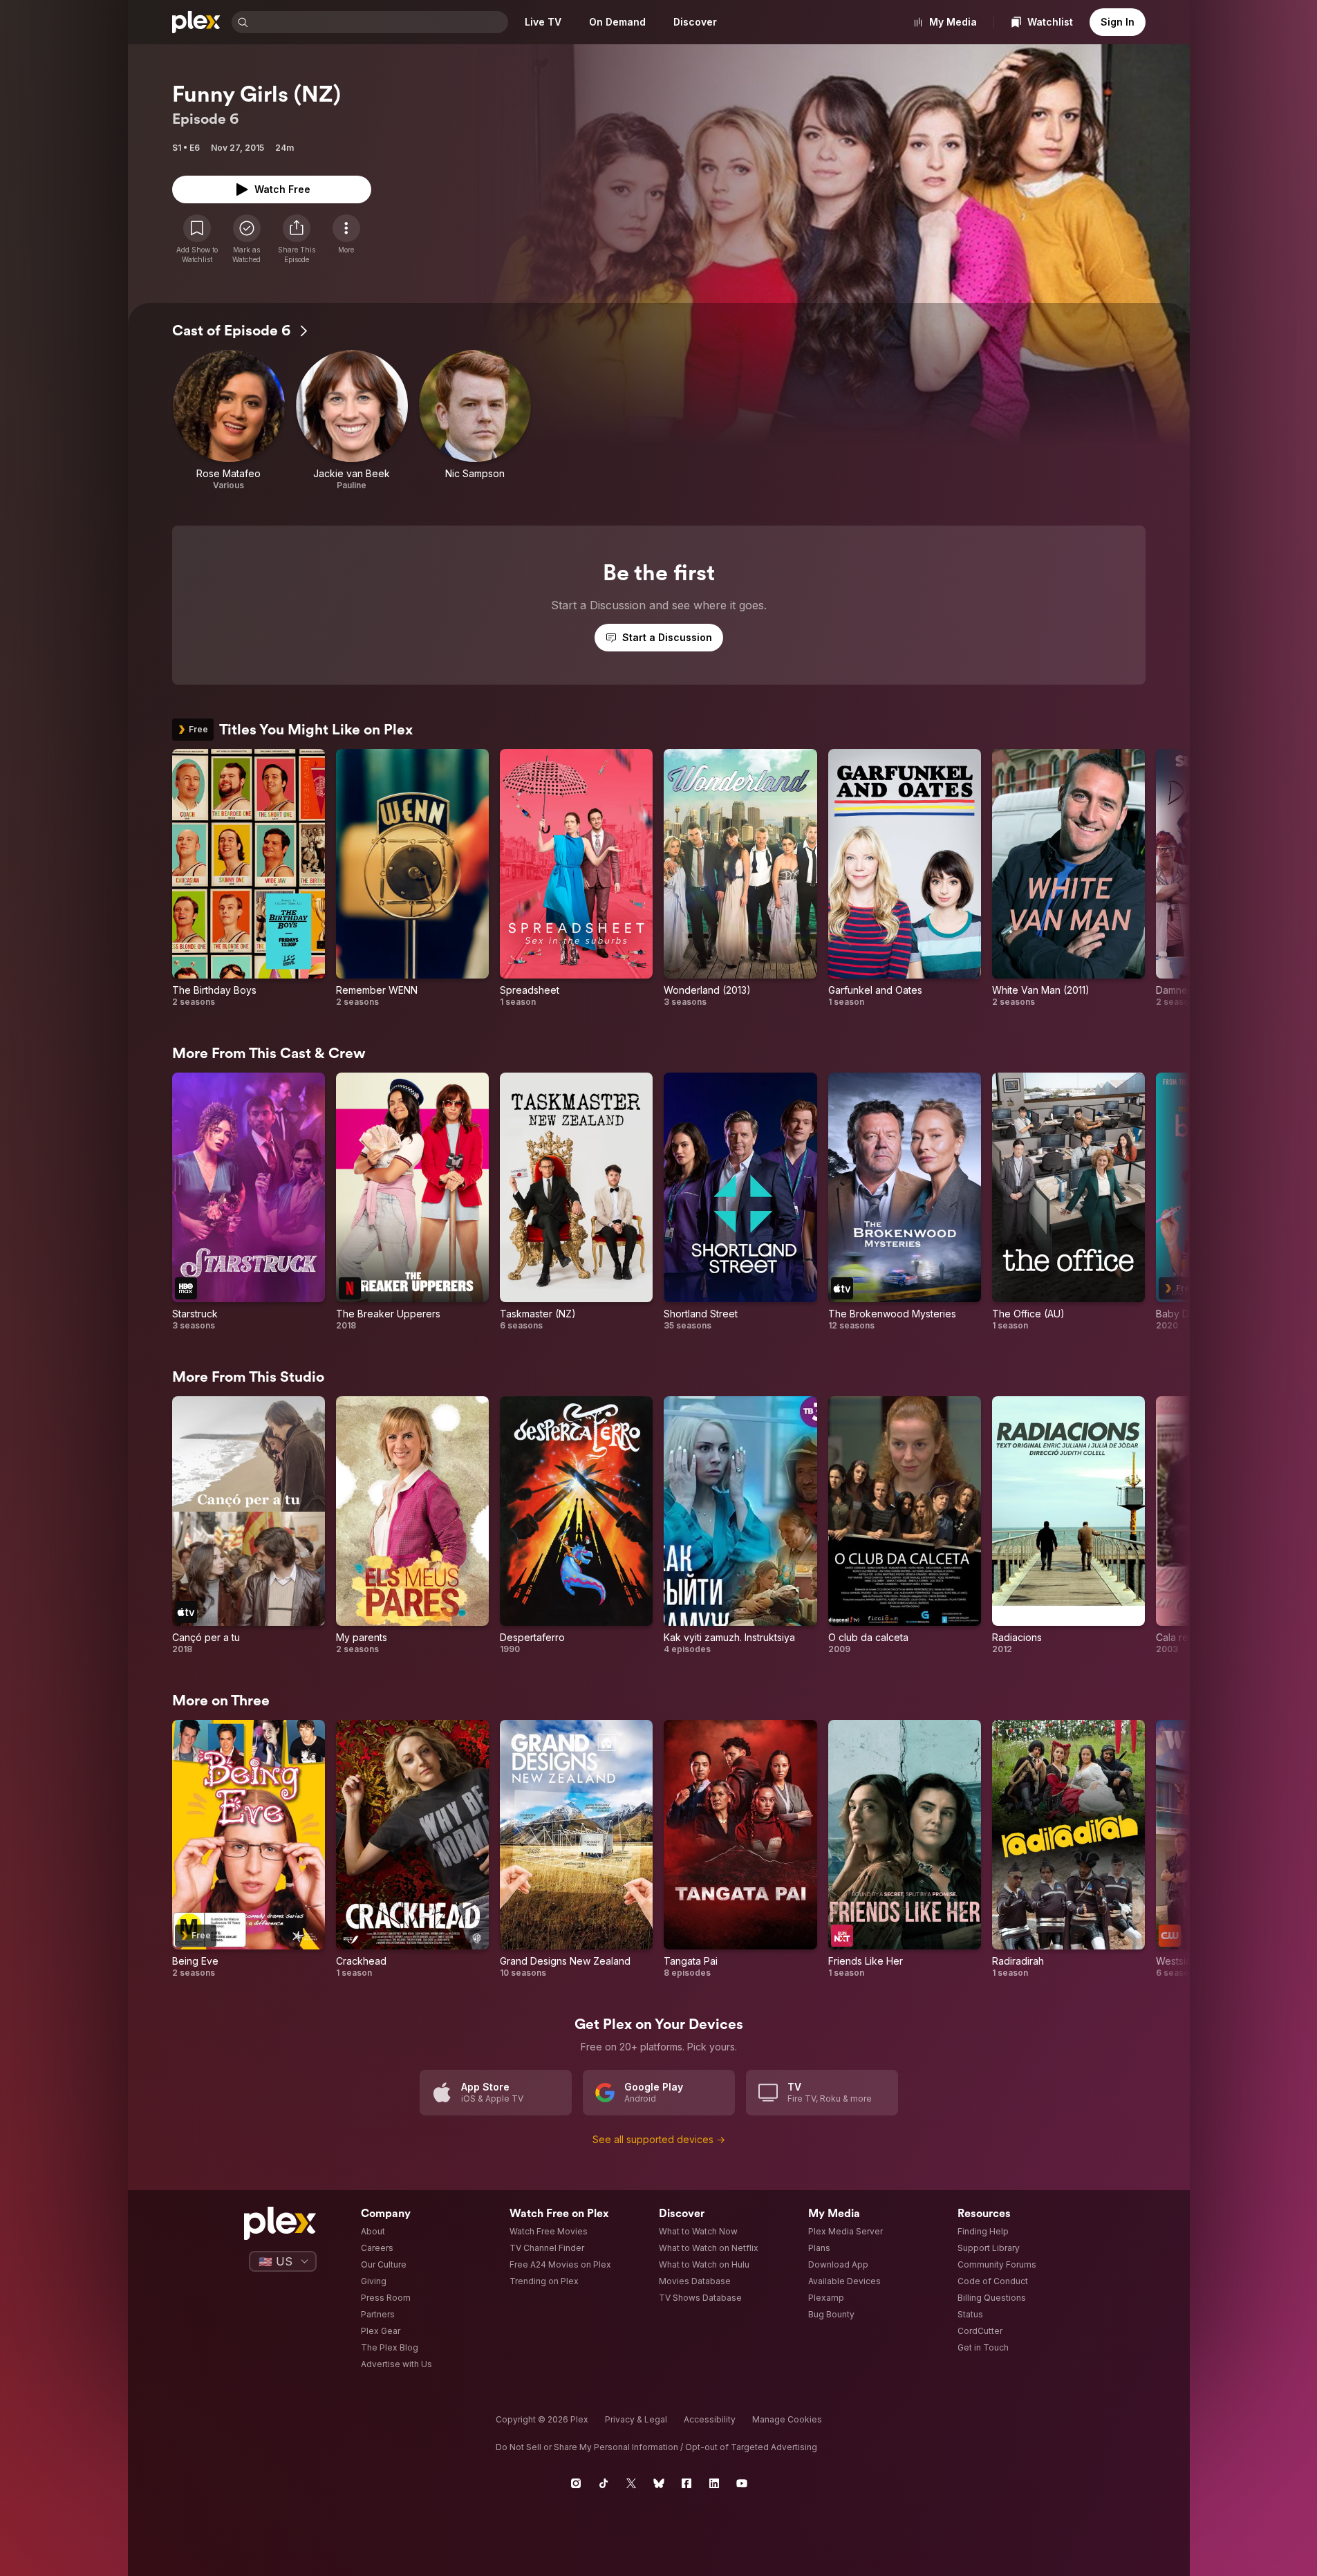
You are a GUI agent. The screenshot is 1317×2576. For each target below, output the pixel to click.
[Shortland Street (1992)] (740, 1202)
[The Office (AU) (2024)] (1068, 1202)
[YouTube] (742, 2483)
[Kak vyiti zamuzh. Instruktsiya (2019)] (740, 1526)
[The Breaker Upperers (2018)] (412, 1202)
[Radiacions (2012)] (1068, 1526)
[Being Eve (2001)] (249, 1849)
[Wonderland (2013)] (740, 878)
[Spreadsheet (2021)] (576, 878)
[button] (297, 239)
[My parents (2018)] (412, 1526)
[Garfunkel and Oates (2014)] (905, 878)
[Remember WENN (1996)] (412, 878)
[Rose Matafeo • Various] (229, 420)
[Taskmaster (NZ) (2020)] (576, 1202)
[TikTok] (604, 2483)
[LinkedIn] (714, 2483)
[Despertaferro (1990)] (576, 1526)
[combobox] (380, 22)
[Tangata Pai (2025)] (740, 1849)
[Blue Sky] (659, 2483)
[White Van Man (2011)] (1068, 878)
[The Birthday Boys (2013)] (249, 878)
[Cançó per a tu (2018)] (249, 1526)
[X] (631, 2483)
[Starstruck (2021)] (249, 1202)
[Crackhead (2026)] (412, 1849)
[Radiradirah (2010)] (1068, 1849)
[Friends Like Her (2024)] (905, 1849)
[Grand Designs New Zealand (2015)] (576, 1849)
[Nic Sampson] (475, 420)
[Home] (196, 22)
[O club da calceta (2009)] (905, 1526)
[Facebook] (686, 2483)
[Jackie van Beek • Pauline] (352, 420)
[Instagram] (576, 2483)
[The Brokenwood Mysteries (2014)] (905, 1202)
